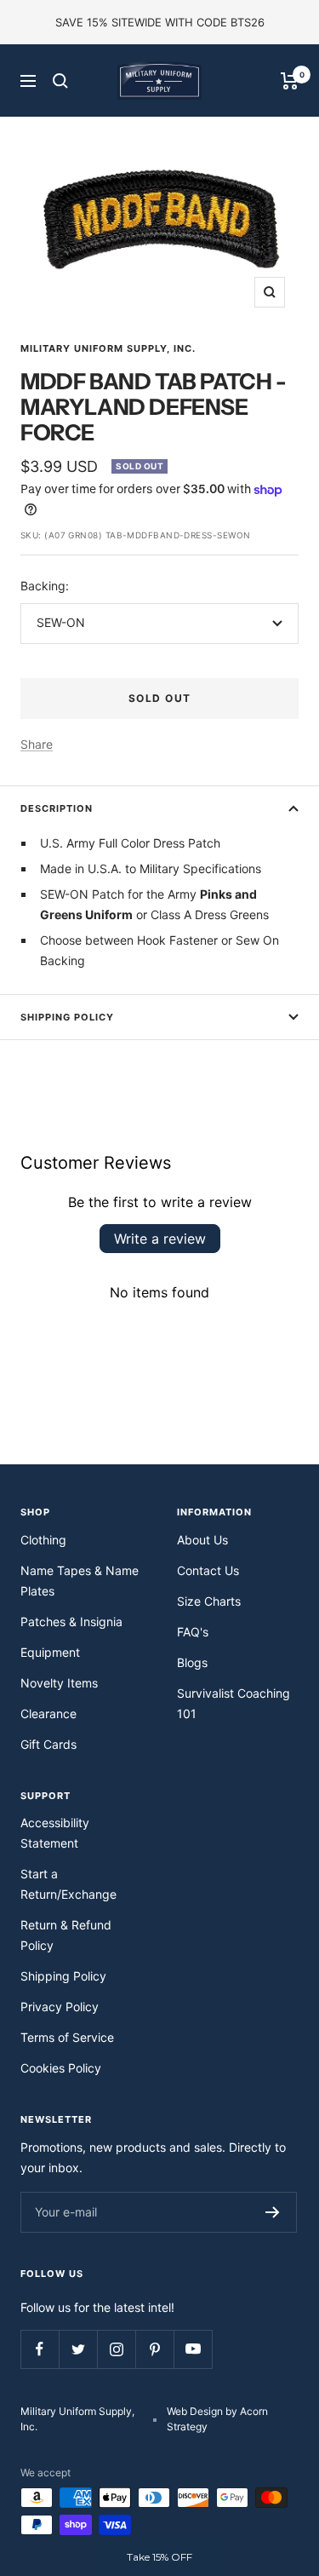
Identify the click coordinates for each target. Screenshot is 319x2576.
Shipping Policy (67, 1017)
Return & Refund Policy (66, 1935)
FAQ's (193, 1632)
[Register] (273, 2212)
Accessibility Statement (55, 1833)
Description (57, 808)
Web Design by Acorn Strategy (217, 2419)
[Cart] (290, 81)
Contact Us (208, 1570)
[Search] (60, 81)
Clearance (48, 1713)
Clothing (43, 1540)
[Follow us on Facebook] (40, 2349)
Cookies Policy (61, 2068)
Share (37, 744)
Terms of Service (67, 2037)
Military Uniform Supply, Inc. (108, 348)
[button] (160, 2557)
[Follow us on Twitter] (78, 2349)
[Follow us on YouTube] (193, 2349)
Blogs (192, 1662)
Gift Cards (48, 1744)
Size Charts (209, 1601)
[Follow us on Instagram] (116, 2349)
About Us (202, 1540)
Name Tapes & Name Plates (80, 1581)
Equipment (50, 1652)
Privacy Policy (60, 2007)
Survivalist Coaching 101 (234, 1703)
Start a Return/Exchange (68, 1884)
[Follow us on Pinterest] (154, 2349)
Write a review (160, 1239)
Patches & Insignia (71, 1621)
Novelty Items (59, 1683)
